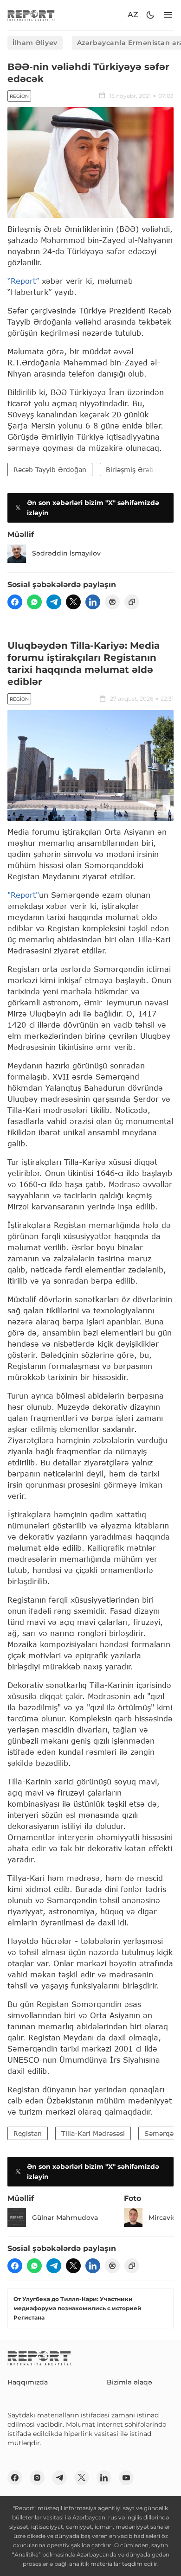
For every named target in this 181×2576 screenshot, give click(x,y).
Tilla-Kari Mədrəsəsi (93, 2133)
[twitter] (73, 602)
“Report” (23, 281)
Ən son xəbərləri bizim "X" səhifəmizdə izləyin (93, 508)
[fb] (15, 602)
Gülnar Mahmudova (65, 2218)
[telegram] (54, 602)
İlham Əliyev (35, 43)
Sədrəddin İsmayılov (66, 553)
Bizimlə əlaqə (129, 2382)
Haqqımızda (28, 2382)
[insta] (37, 2478)
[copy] (132, 602)
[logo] (31, 15)
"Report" (23, 895)
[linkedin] (93, 602)
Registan (28, 2133)
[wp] (34, 602)
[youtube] (126, 2478)
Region (19, 96)
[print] (112, 602)
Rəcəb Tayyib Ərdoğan (50, 470)
